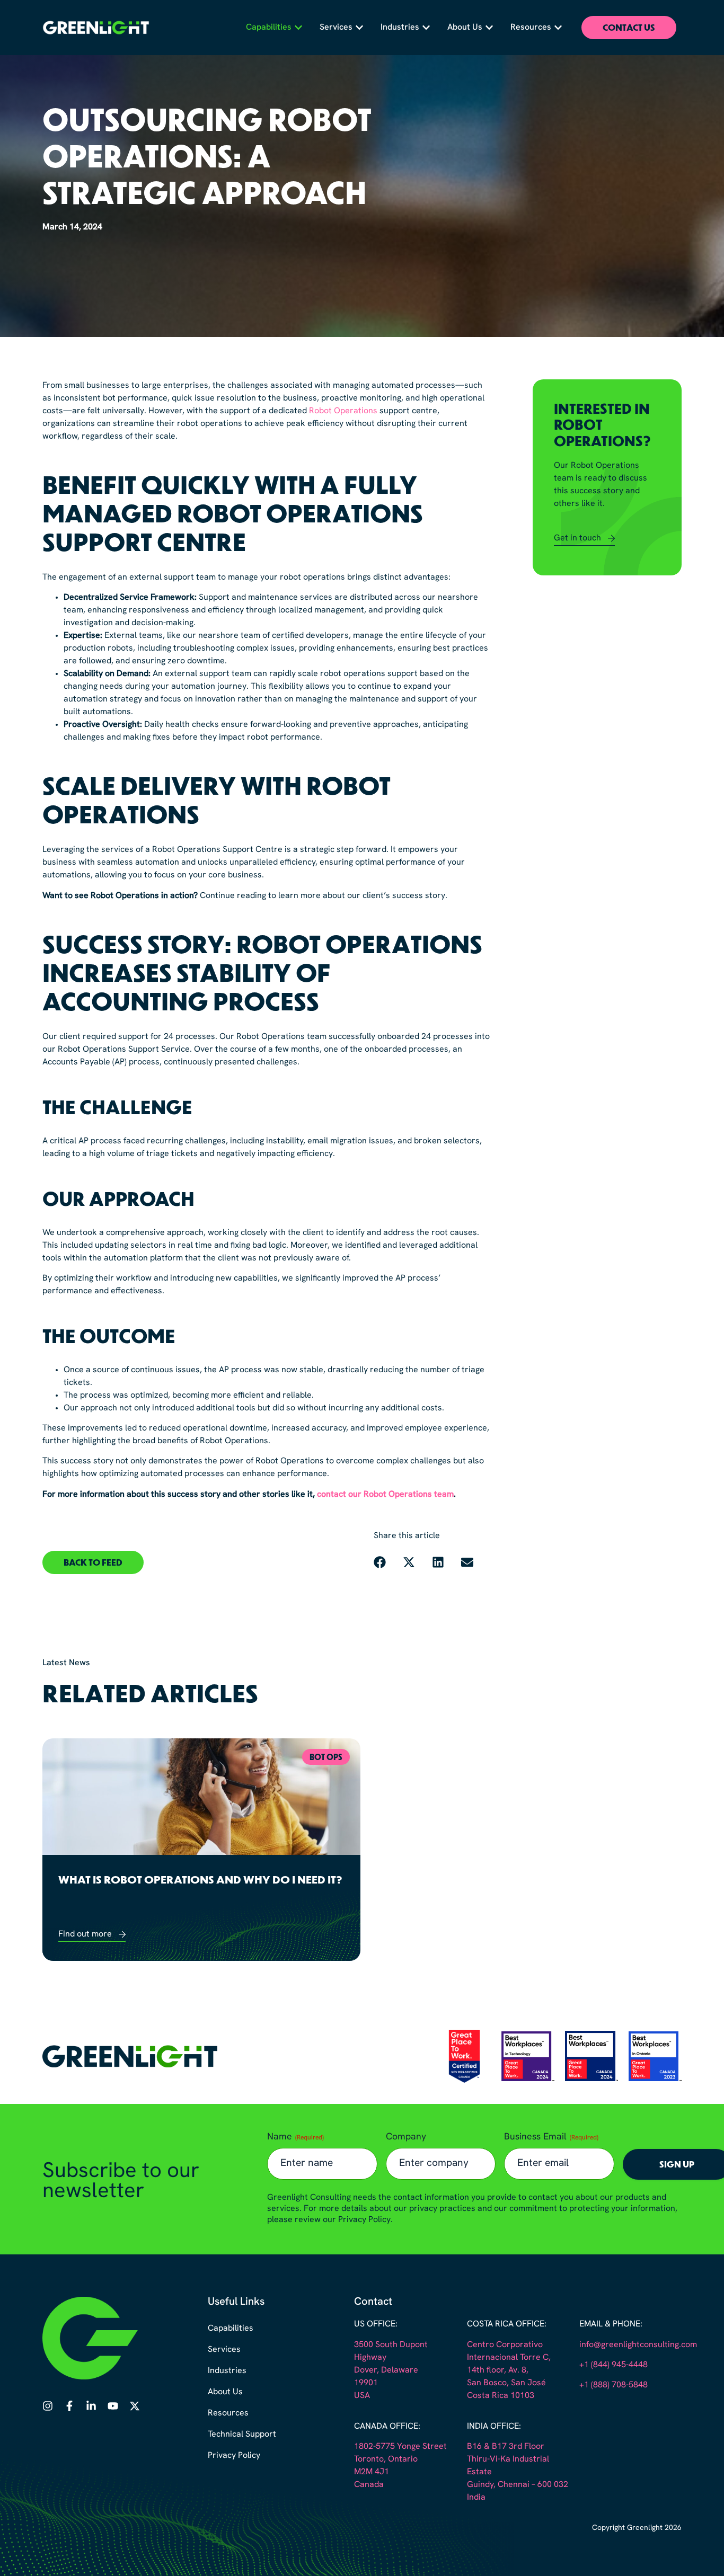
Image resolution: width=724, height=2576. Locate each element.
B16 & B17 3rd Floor (506, 2447)
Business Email (551, 2137)
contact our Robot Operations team (385, 1495)
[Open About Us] (489, 28)
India (476, 2498)
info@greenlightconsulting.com (638, 2345)
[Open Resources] (558, 28)
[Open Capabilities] (298, 28)
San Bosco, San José (506, 2383)
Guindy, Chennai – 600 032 (518, 2485)
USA (362, 2396)
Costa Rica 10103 (501, 2396)
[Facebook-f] (69, 2406)
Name (295, 2137)
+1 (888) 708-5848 (613, 2385)
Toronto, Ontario (386, 2459)
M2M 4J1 (372, 2472)
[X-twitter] (135, 2406)
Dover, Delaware (386, 2370)
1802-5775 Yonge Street (400, 2447)
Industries (227, 2371)
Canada (369, 2485)
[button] (93, 1562)
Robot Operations (343, 411)
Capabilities (231, 2329)
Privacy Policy (234, 2456)
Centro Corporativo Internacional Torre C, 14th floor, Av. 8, (509, 2358)
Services (224, 2350)
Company (406, 2137)
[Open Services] (359, 28)
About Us (225, 2392)
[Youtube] (113, 2406)
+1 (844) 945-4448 (613, 2365)
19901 (366, 2383)
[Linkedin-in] (91, 2406)
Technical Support (242, 2435)
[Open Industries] (426, 28)
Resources (228, 2413)
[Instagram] (48, 2406)
